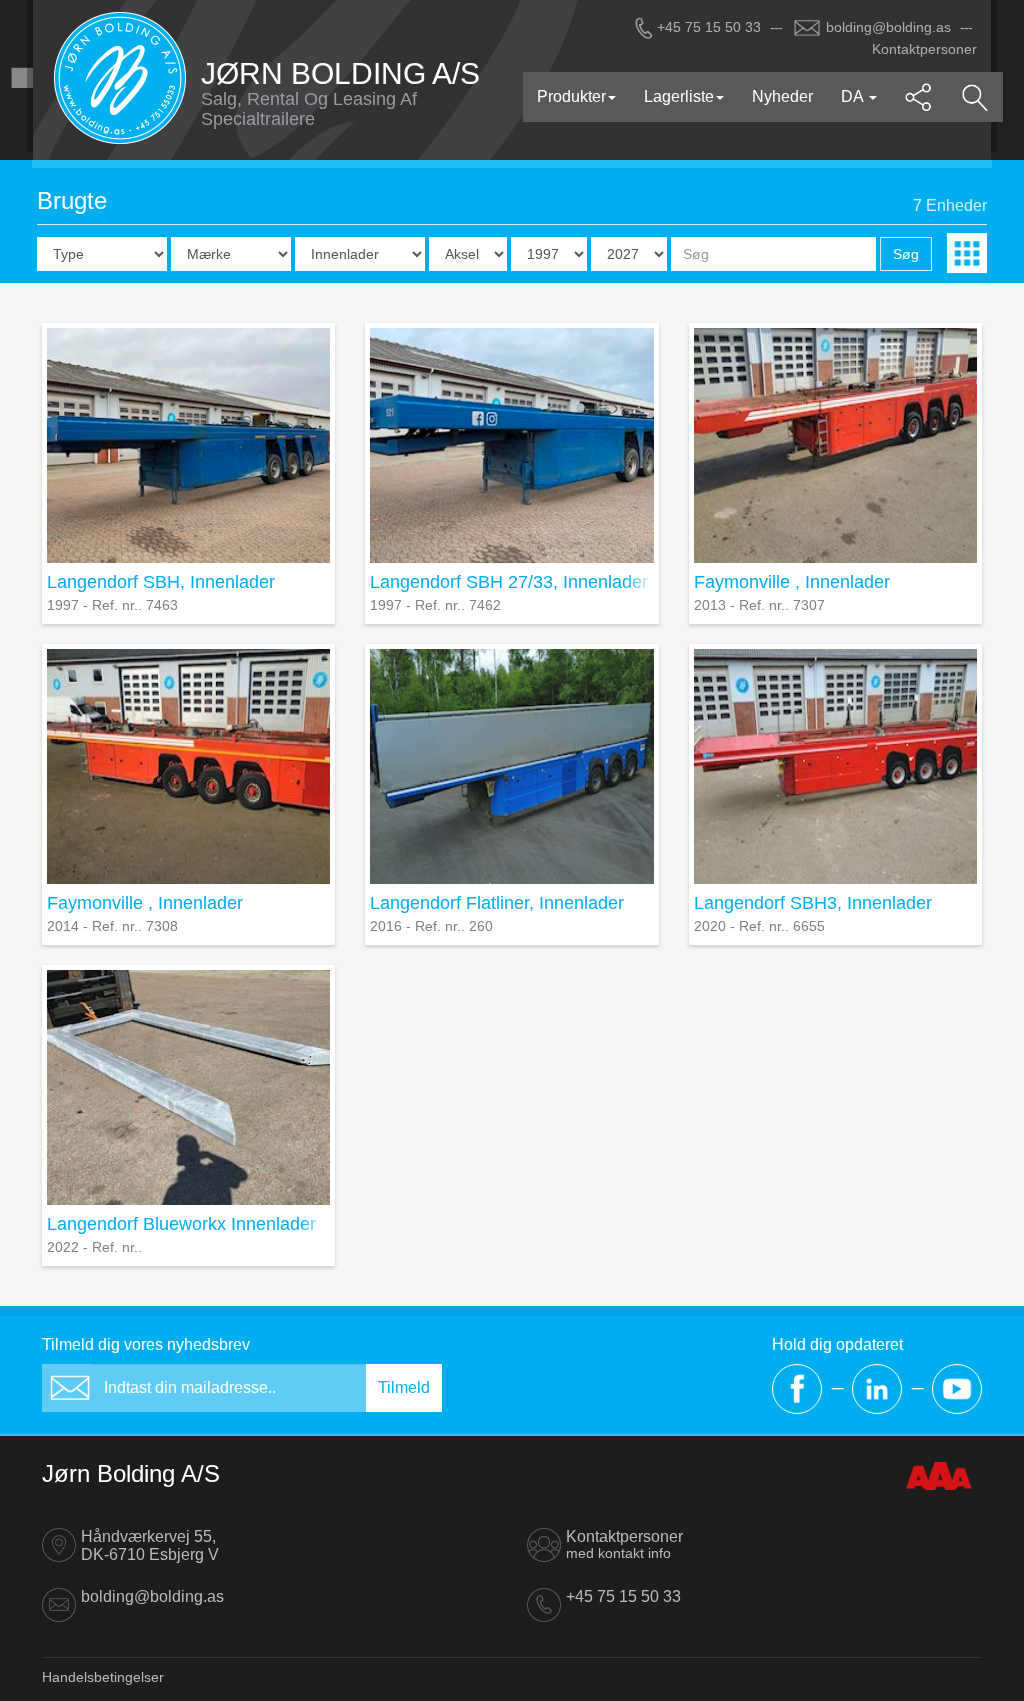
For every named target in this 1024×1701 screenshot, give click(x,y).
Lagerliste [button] (679, 96)
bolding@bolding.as (888, 27)
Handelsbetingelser (103, 1677)
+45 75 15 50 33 (709, 27)
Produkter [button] (571, 96)
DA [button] (854, 96)
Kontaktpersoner (924, 49)
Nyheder (782, 96)
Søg (906, 254)
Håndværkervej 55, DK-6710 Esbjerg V (150, 1545)
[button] (919, 97)
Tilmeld (404, 1387)
